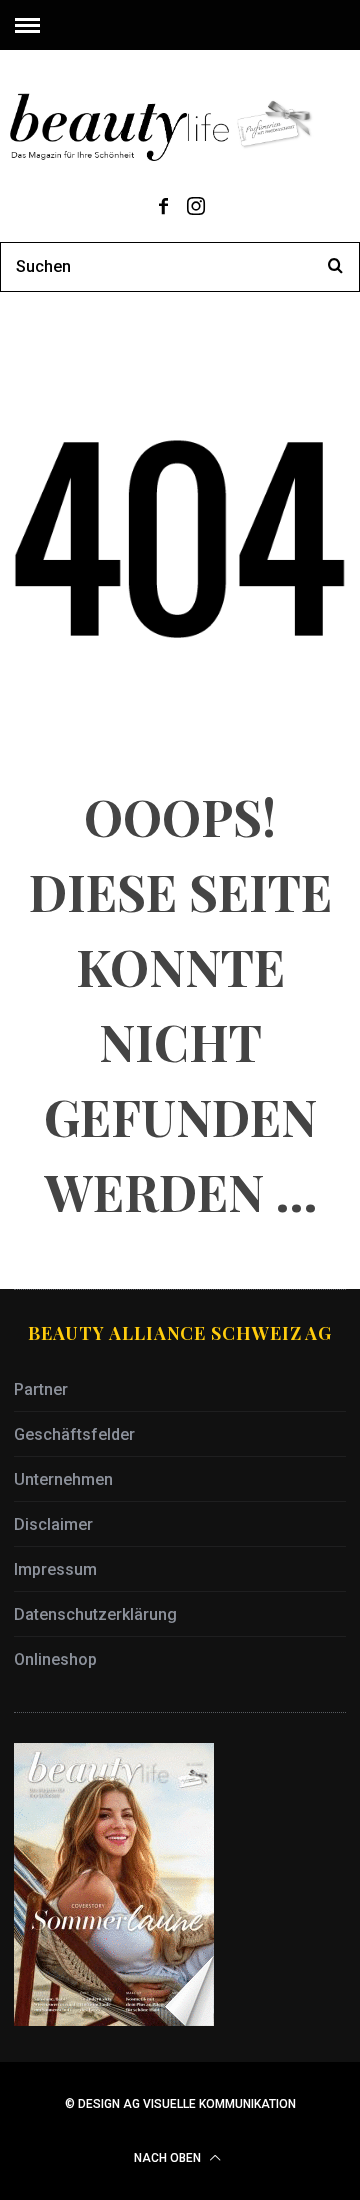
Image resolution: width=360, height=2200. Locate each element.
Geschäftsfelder (74, 1434)
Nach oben (169, 2158)
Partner (41, 1389)
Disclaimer (53, 1524)
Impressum (55, 1569)
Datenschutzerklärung (95, 1614)
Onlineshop (55, 1659)
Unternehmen (63, 1479)
